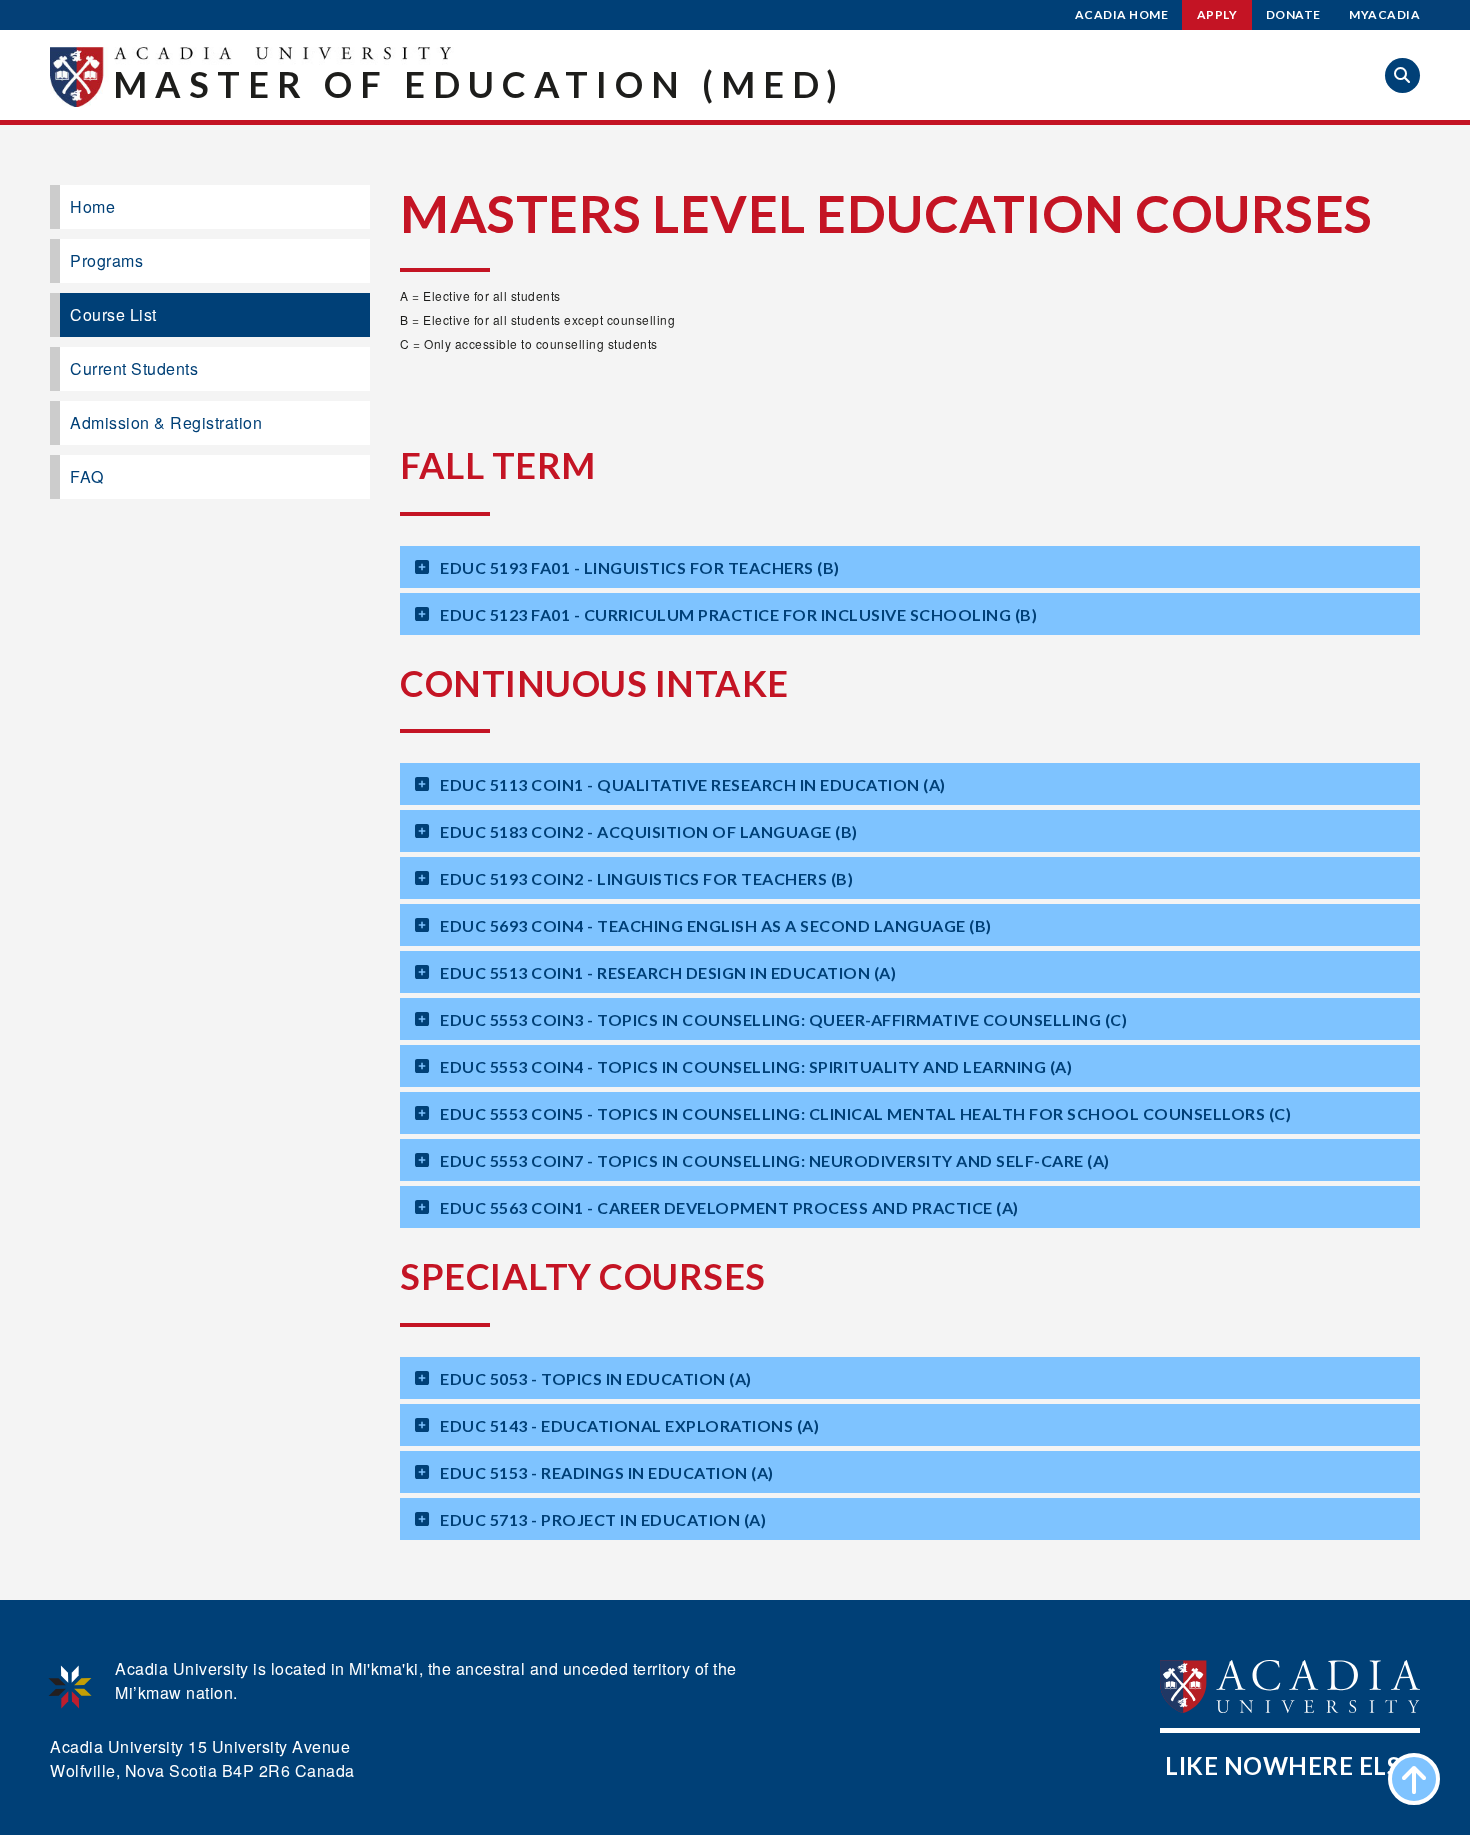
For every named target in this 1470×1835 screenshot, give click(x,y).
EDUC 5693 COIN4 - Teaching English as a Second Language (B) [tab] (716, 925)
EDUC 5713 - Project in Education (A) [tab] (603, 1519)
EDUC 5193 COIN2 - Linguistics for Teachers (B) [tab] (646, 878)
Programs (106, 260)
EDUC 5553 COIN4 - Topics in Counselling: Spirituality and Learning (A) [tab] (756, 1066)
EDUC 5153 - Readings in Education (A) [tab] (607, 1472)
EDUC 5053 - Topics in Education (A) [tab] (596, 1378)
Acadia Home (1122, 14)
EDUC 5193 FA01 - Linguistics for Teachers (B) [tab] (640, 567)
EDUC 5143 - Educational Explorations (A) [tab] (629, 1425)
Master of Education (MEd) (479, 84)
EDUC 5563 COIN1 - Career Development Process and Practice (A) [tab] (729, 1207)
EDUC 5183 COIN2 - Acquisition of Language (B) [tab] (649, 831)
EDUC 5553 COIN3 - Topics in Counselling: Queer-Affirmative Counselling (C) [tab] (783, 1019)
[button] (1402, 75)
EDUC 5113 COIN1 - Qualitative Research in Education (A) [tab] (693, 784)
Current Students (134, 368)
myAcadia (1384, 14)
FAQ (87, 476)
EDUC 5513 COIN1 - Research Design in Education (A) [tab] (668, 972)
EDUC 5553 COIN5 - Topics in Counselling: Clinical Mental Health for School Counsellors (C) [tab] (865, 1113)
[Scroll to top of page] (1414, 1779)
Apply (1217, 14)
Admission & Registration (166, 422)
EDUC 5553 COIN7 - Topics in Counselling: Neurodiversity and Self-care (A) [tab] (775, 1160)
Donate (1293, 14)
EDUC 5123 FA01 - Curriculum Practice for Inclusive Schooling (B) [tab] (738, 614)
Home (92, 206)
